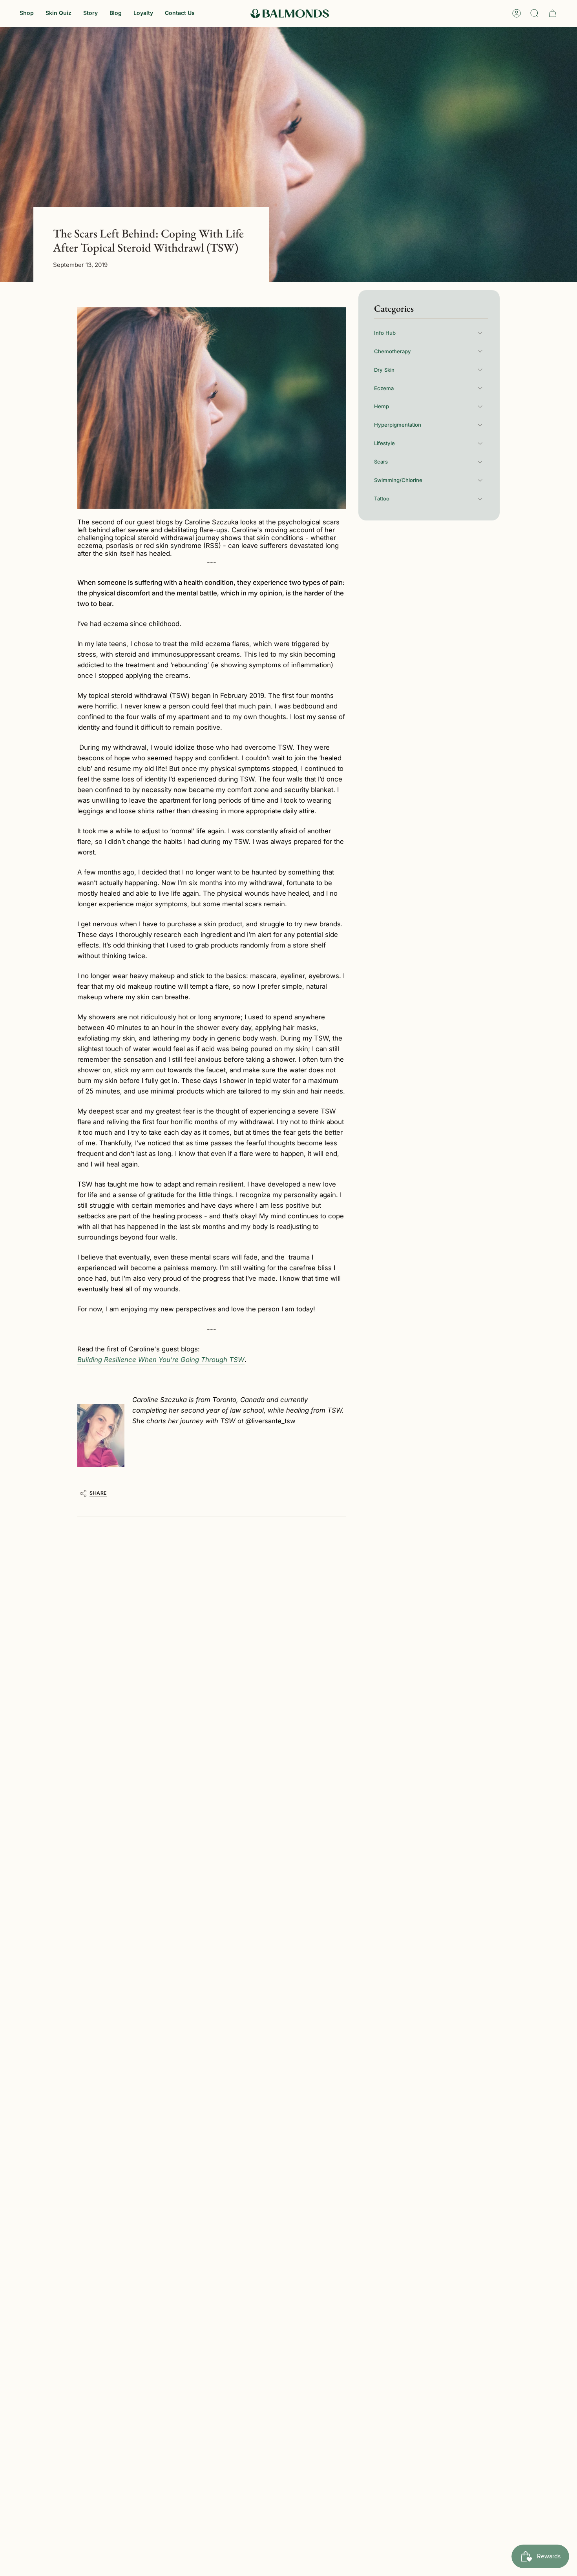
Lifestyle (384, 443)
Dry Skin (384, 370)
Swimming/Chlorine (398, 480)
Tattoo (382, 498)
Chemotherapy (393, 351)
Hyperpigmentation (398, 425)
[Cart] (553, 13)
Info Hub (385, 333)
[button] (27, 14)
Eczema (384, 388)
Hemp (382, 406)
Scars (381, 462)
